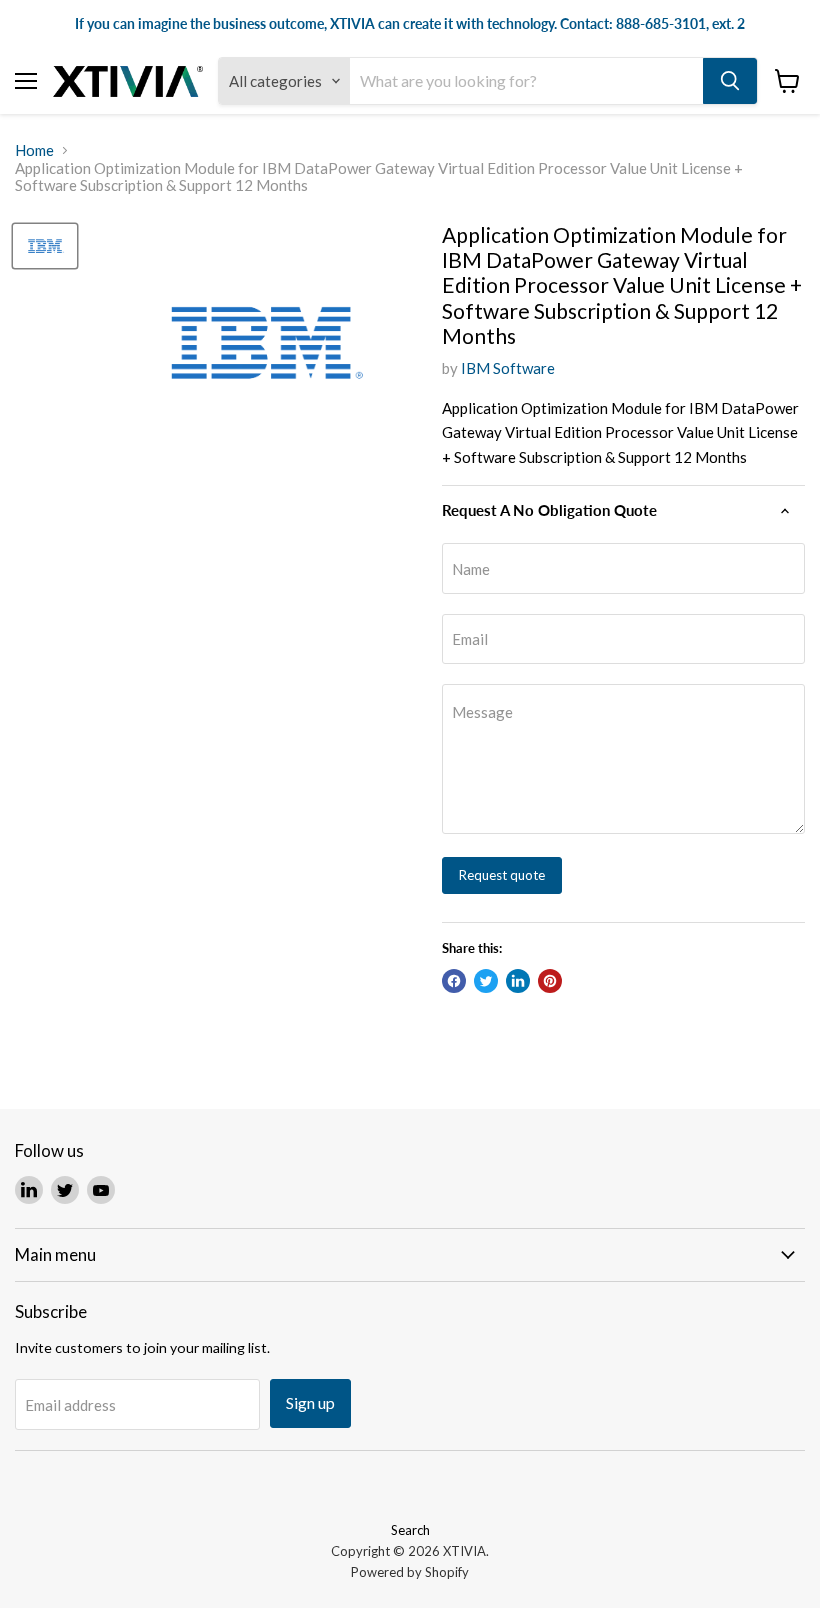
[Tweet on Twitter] (486, 981)
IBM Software (508, 368)
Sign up (310, 1402)
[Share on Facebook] (454, 981)
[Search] (730, 81)
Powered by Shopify (410, 1572)
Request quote (502, 875)
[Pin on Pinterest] (550, 981)
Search (410, 1530)
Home (34, 150)
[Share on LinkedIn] (518, 981)
